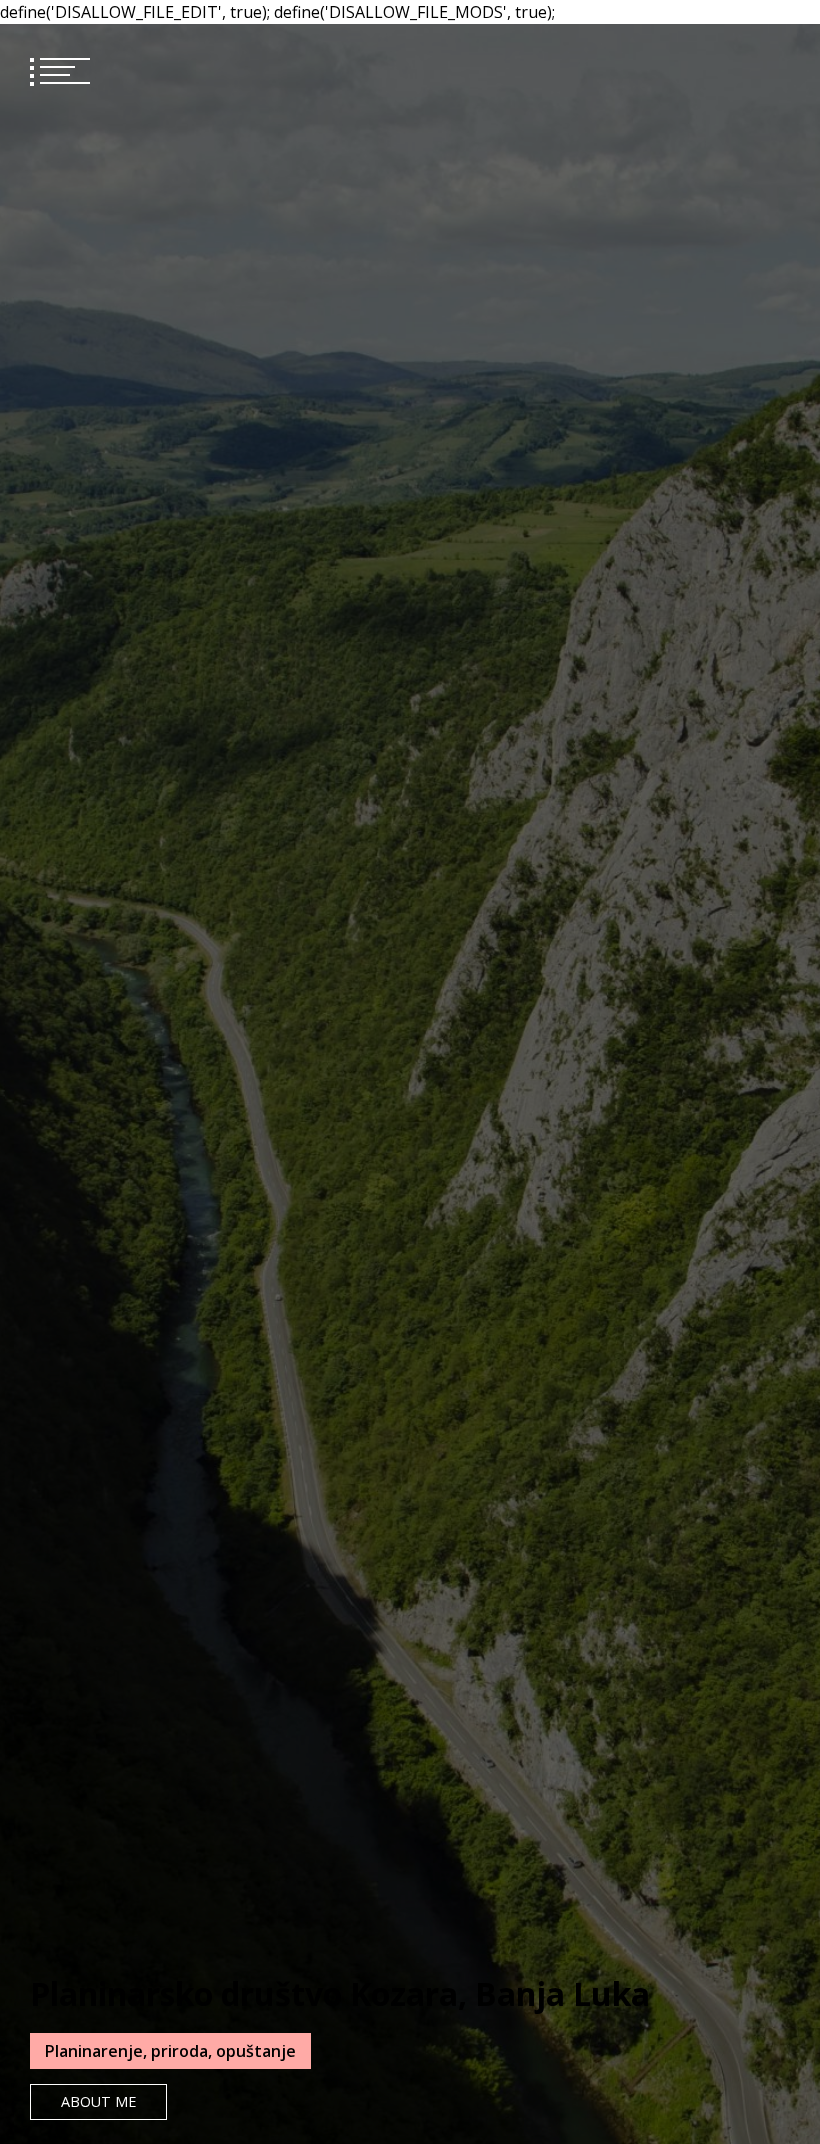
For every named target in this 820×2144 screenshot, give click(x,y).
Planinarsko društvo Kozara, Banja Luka (340, 1993)
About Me (98, 2101)
